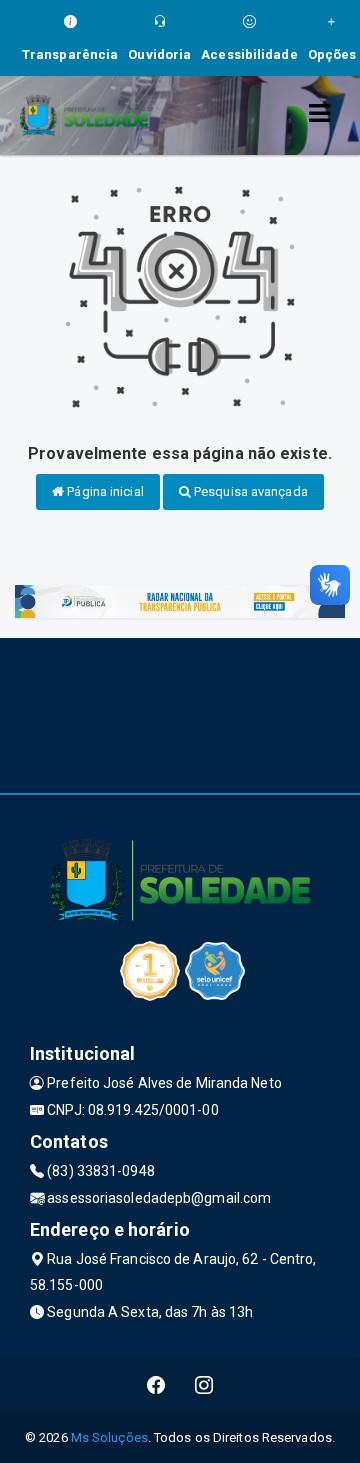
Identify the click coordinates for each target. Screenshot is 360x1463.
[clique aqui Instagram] (204, 1385)
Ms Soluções (109, 1437)
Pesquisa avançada (249, 491)
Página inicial (104, 491)
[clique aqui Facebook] (156, 1385)
